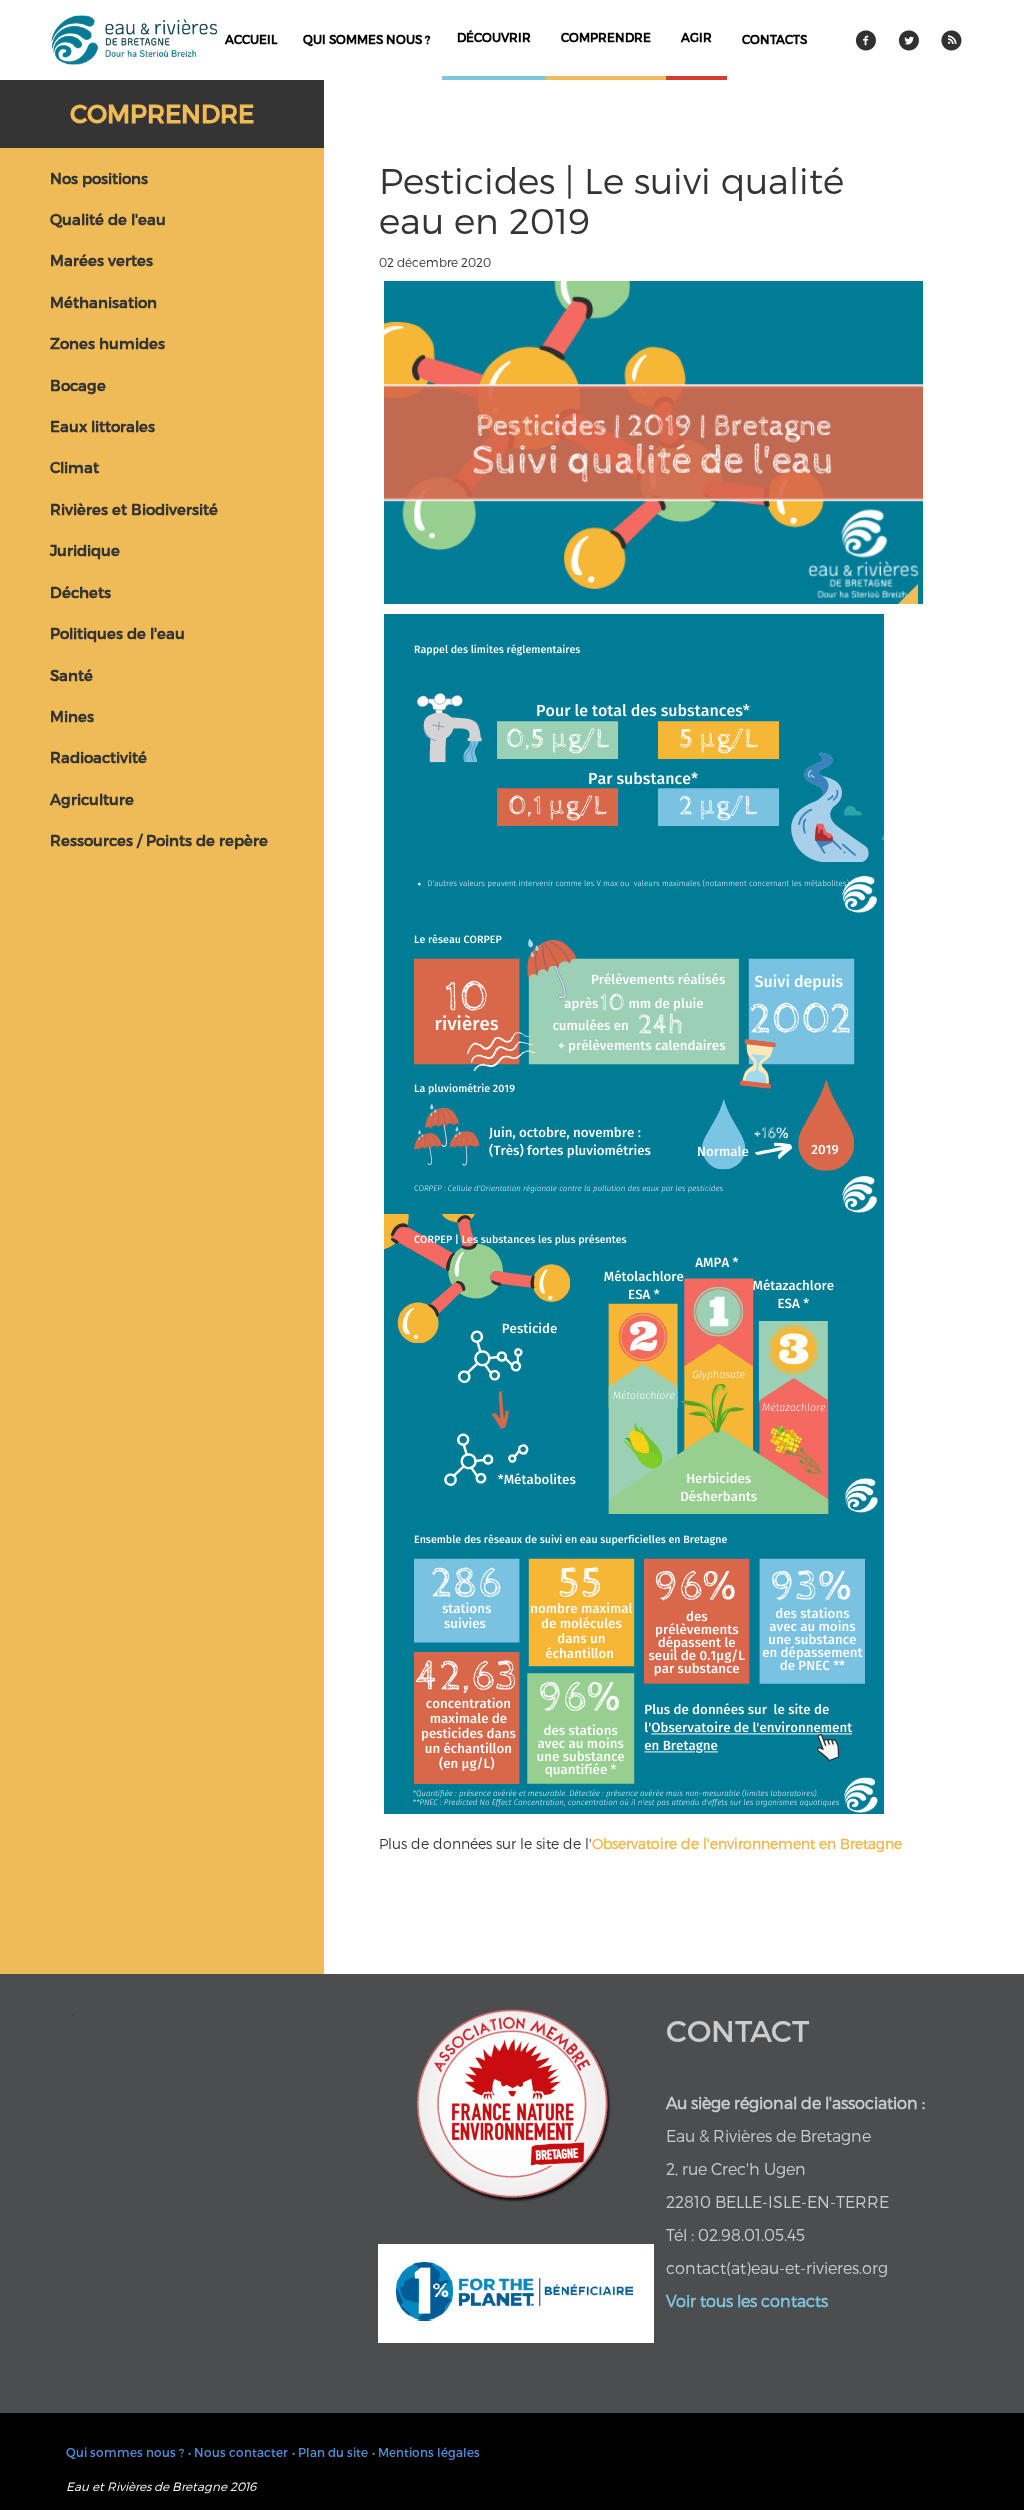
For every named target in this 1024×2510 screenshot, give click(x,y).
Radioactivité (98, 757)
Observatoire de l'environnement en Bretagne (747, 1843)
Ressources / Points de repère (159, 840)
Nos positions (99, 178)
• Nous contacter (238, 2452)
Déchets (80, 592)
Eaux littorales (102, 426)
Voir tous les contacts (747, 2300)
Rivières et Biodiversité (134, 509)
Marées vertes (101, 260)
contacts (774, 39)
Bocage (78, 385)
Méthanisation (103, 302)
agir (696, 37)
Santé (71, 675)
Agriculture (92, 799)
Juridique (85, 550)
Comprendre (162, 113)
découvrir (494, 37)
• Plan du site (330, 2452)
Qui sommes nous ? (366, 39)
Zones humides (107, 343)
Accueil (251, 39)
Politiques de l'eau (117, 633)
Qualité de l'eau (108, 219)
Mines (72, 716)
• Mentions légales (426, 2452)
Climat (74, 467)
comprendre (606, 37)
